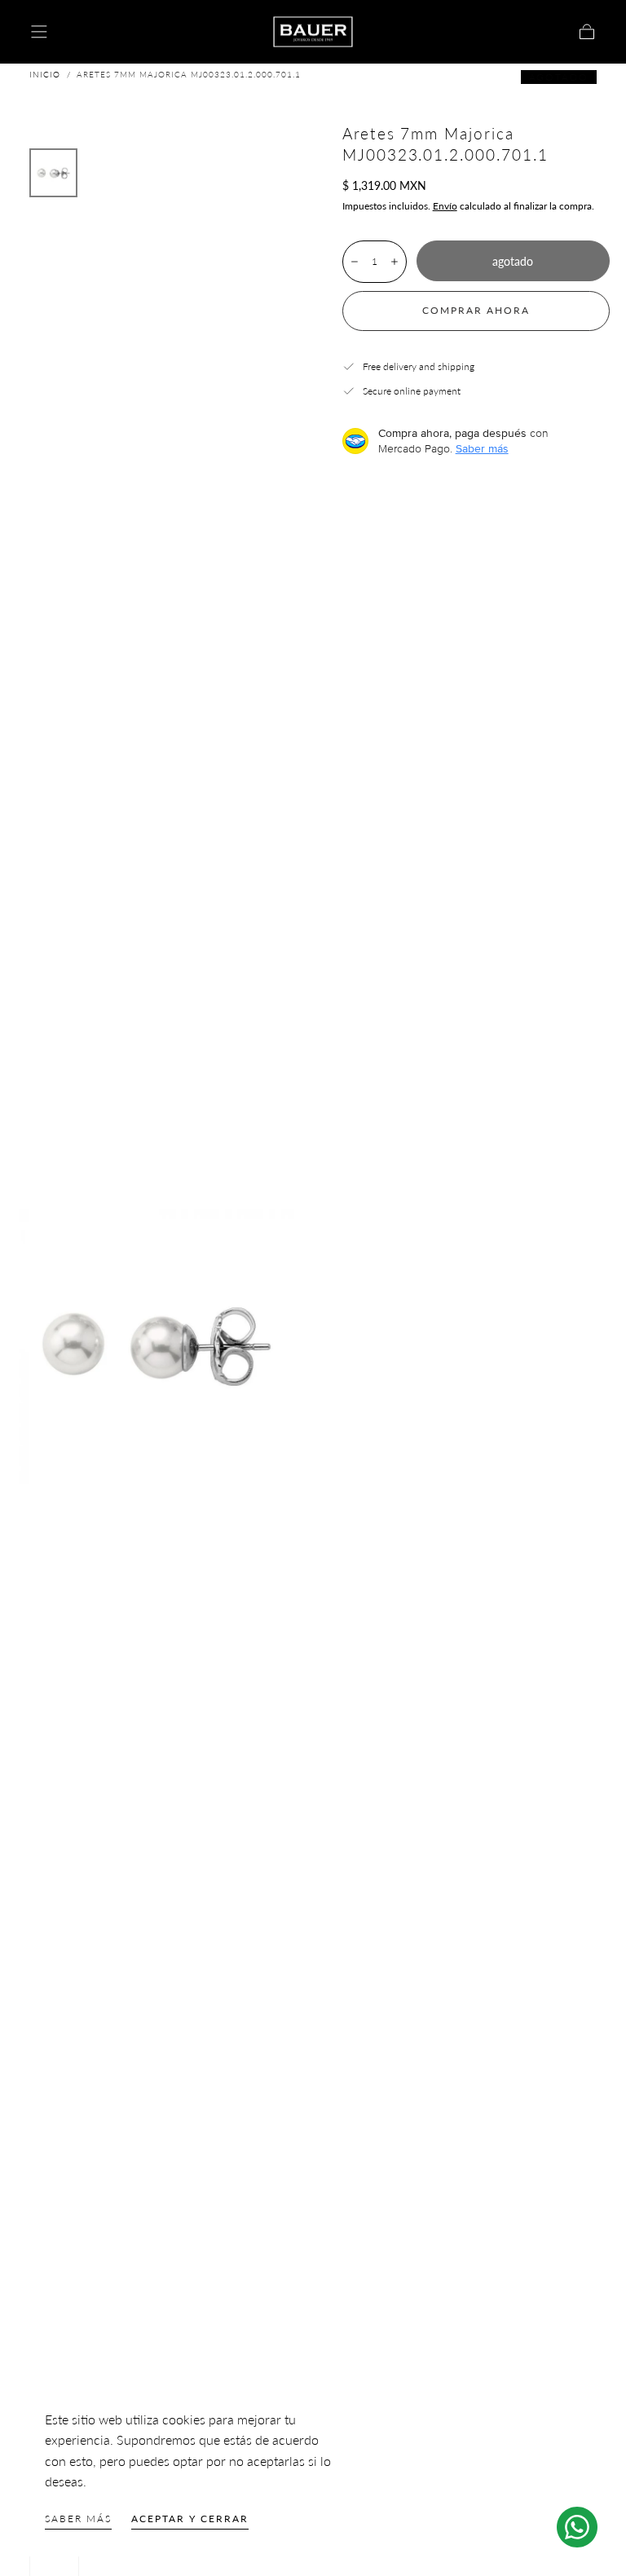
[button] (39, 32)
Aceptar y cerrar (190, 2519)
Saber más (78, 2519)
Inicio (45, 74)
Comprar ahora (476, 310)
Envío (445, 206)
